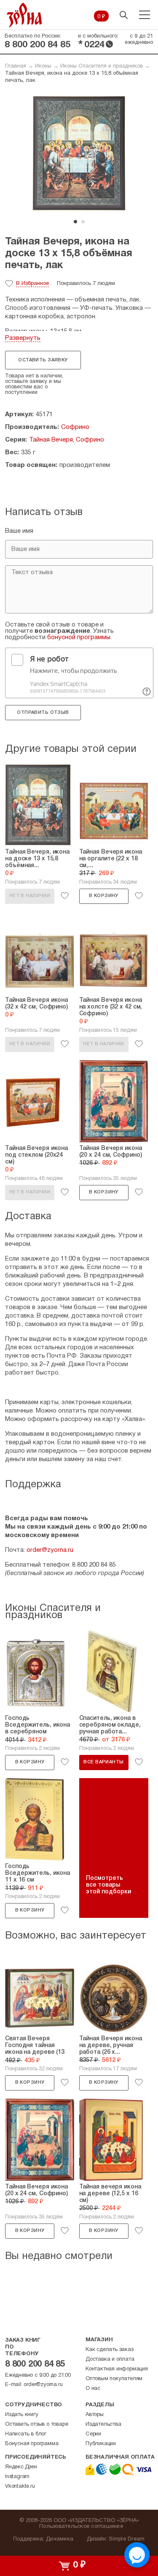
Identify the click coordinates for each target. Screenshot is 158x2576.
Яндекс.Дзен (21, 2467)
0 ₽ (101, 17)
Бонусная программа (32, 2444)
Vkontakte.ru (20, 2487)
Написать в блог (26, 2434)
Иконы (43, 66)
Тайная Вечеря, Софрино (67, 440)
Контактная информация (117, 2369)
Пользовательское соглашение (81, 2527)
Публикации (101, 2444)
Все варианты (103, 1762)
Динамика (60, 2539)
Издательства (103, 2424)
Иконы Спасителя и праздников (102, 66)
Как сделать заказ (110, 2350)
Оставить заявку (43, 360)
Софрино (75, 427)
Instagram (17, 2477)
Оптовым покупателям (114, 2379)
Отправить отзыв (43, 713)
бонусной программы (79, 637)
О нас (93, 2389)
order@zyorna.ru (50, 1550)
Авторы (95, 2415)
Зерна (24, 15)
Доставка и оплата (110, 2359)
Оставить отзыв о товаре (36, 2424)
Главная (16, 66)
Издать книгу (22, 2415)
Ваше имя (19, 531)
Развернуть (23, 338)
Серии (93, 2434)
